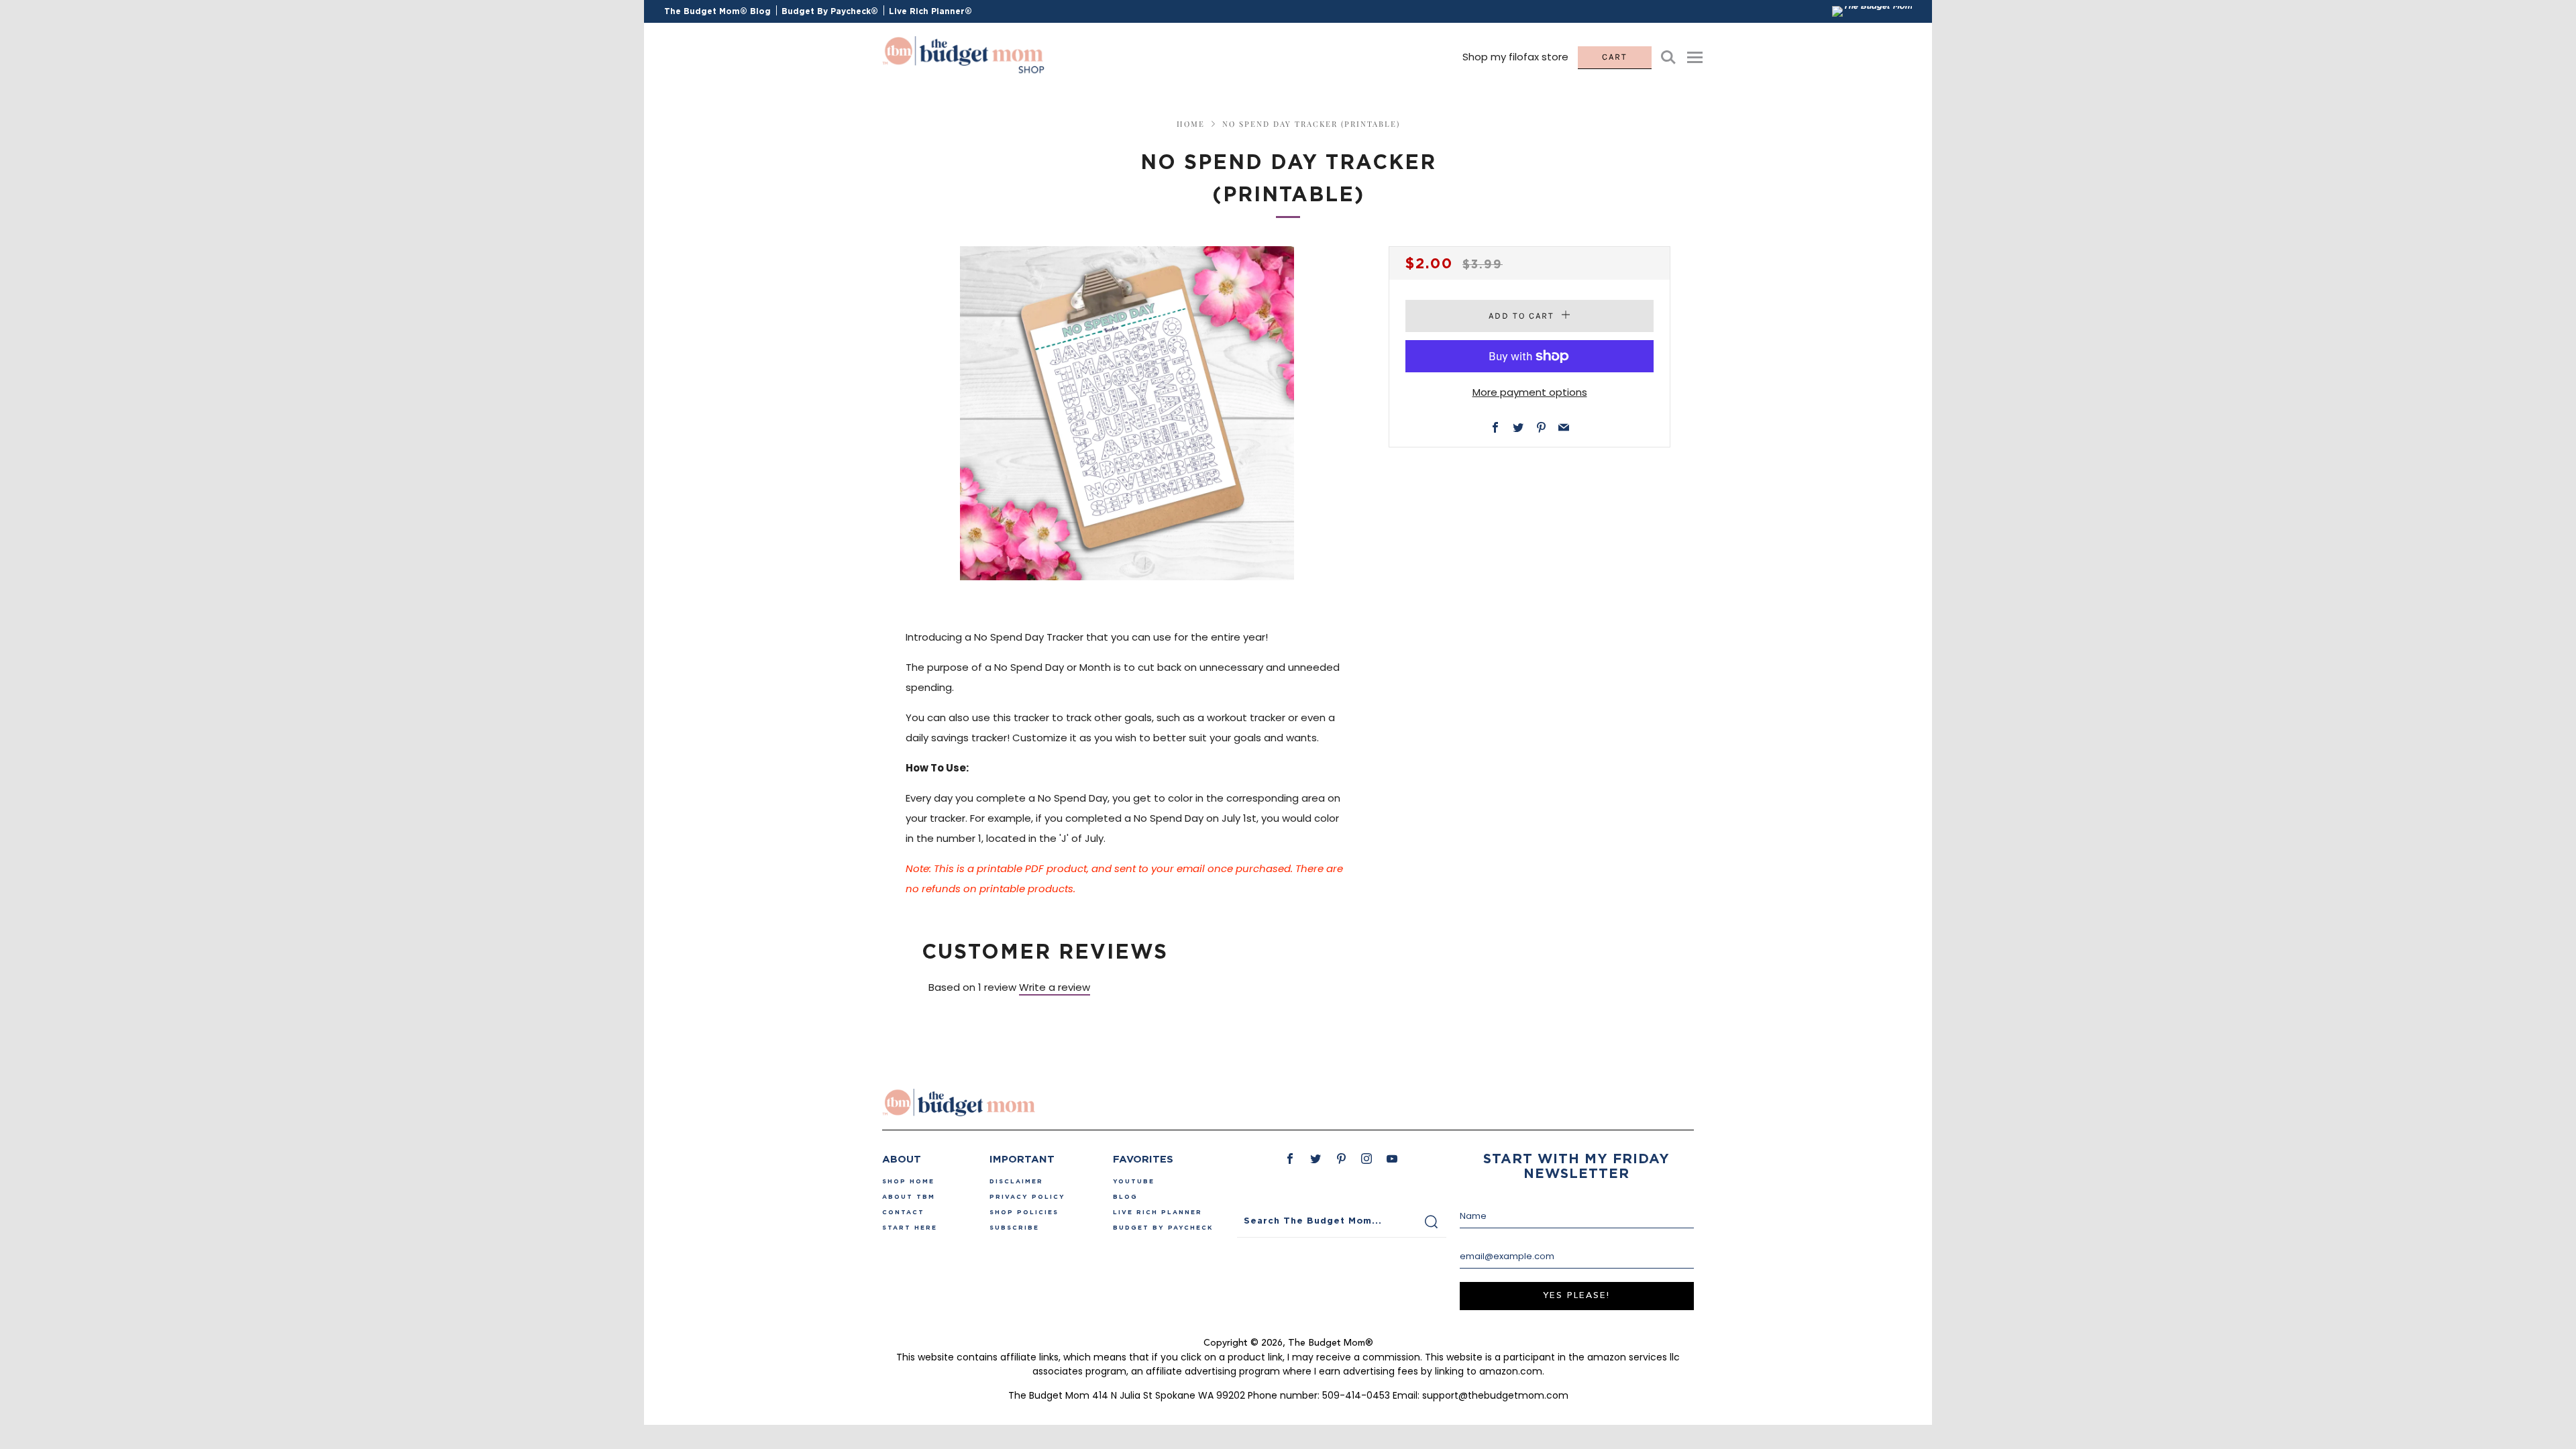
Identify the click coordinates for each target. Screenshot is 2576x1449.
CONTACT (903, 1212)
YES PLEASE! (1576, 1296)
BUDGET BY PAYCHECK (1163, 1228)
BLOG (1125, 1197)
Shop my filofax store (1515, 57)
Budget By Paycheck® (830, 11)
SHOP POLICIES (1024, 1212)
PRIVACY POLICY (1027, 1197)
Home (1191, 124)
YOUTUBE (1134, 1181)
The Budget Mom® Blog (717, 11)
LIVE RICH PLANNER (1158, 1212)
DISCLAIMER (1016, 1181)
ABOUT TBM (909, 1197)
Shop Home (908, 1181)
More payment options (1530, 392)
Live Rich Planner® (930, 11)
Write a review (1055, 987)
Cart (1615, 57)
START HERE (910, 1228)
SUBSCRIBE (1014, 1228)
